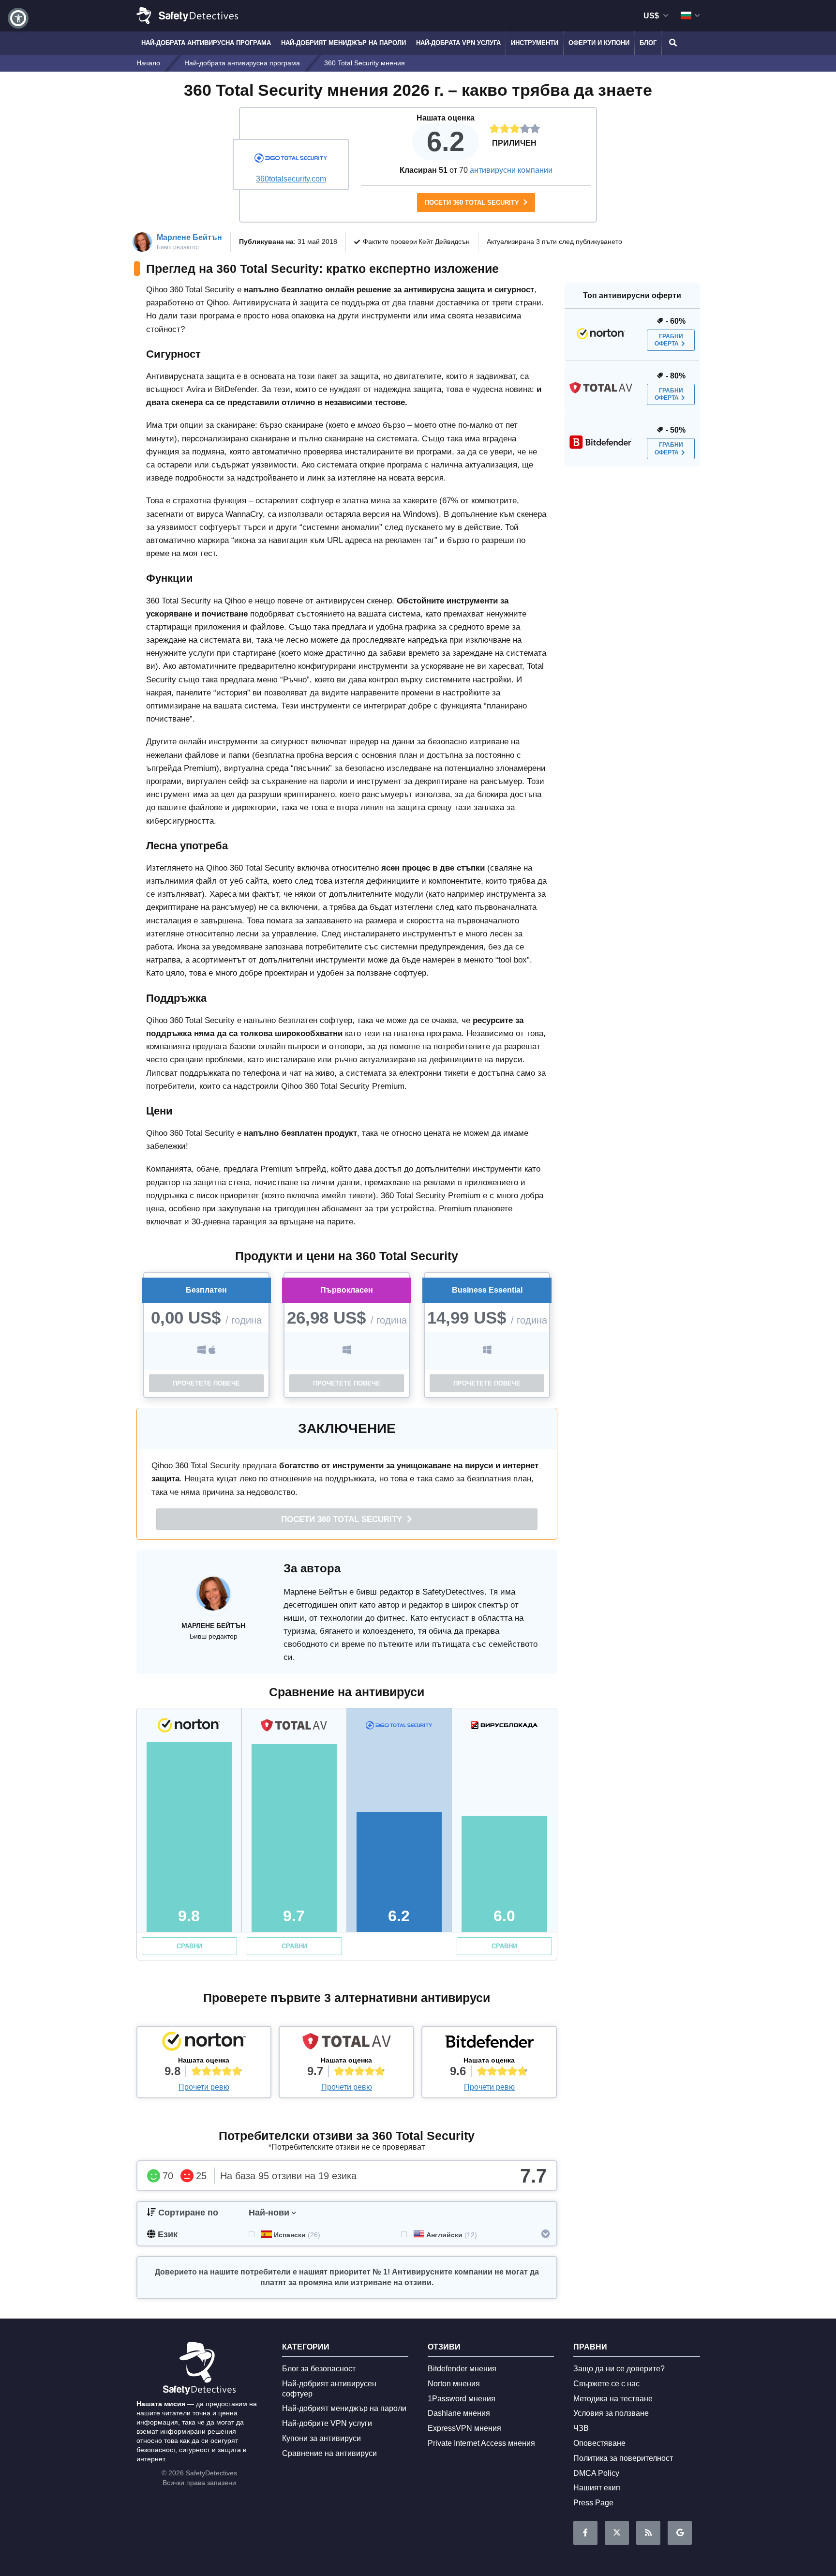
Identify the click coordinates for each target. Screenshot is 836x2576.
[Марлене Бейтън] (213, 1598)
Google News (680, 2533)
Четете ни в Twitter (617, 2533)
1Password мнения (462, 2399)
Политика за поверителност (623, 2458)
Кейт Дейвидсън (444, 241)
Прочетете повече (206, 1383)
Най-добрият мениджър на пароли (343, 43)
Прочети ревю (204, 2087)
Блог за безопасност (319, 2369)
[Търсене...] (672, 43)
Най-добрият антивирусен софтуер (329, 2389)
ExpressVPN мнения (464, 2428)
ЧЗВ (581, 2428)
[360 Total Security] (291, 159)
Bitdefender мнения (462, 2369)
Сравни (189, 1946)
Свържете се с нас (606, 2384)
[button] (18, 18)
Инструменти (535, 43)
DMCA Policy (596, 2473)
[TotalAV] (346, 2044)
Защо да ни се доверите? (619, 2369)
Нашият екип (597, 2488)
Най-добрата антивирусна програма (206, 43)
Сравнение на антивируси (329, 2453)
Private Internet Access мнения (481, 2443)
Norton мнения (454, 2384)
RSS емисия (648, 2533)
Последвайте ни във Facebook (585, 2533)
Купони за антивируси (321, 2438)
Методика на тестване (613, 2399)
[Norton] (204, 2044)
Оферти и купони (599, 43)
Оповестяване (599, 2443)
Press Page (593, 2503)
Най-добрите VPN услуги (327, 2423)
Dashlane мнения (459, 2413)
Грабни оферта (669, 340)
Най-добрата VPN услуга (458, 43)
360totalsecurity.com (291, 179)
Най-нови (269, 2213)
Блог (648, 43)
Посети (343, 1519)
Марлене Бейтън (189, 237)
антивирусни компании (511, 170)
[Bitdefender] (489, 2044)
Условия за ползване (611, 2413)
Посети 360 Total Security (473, 203)
